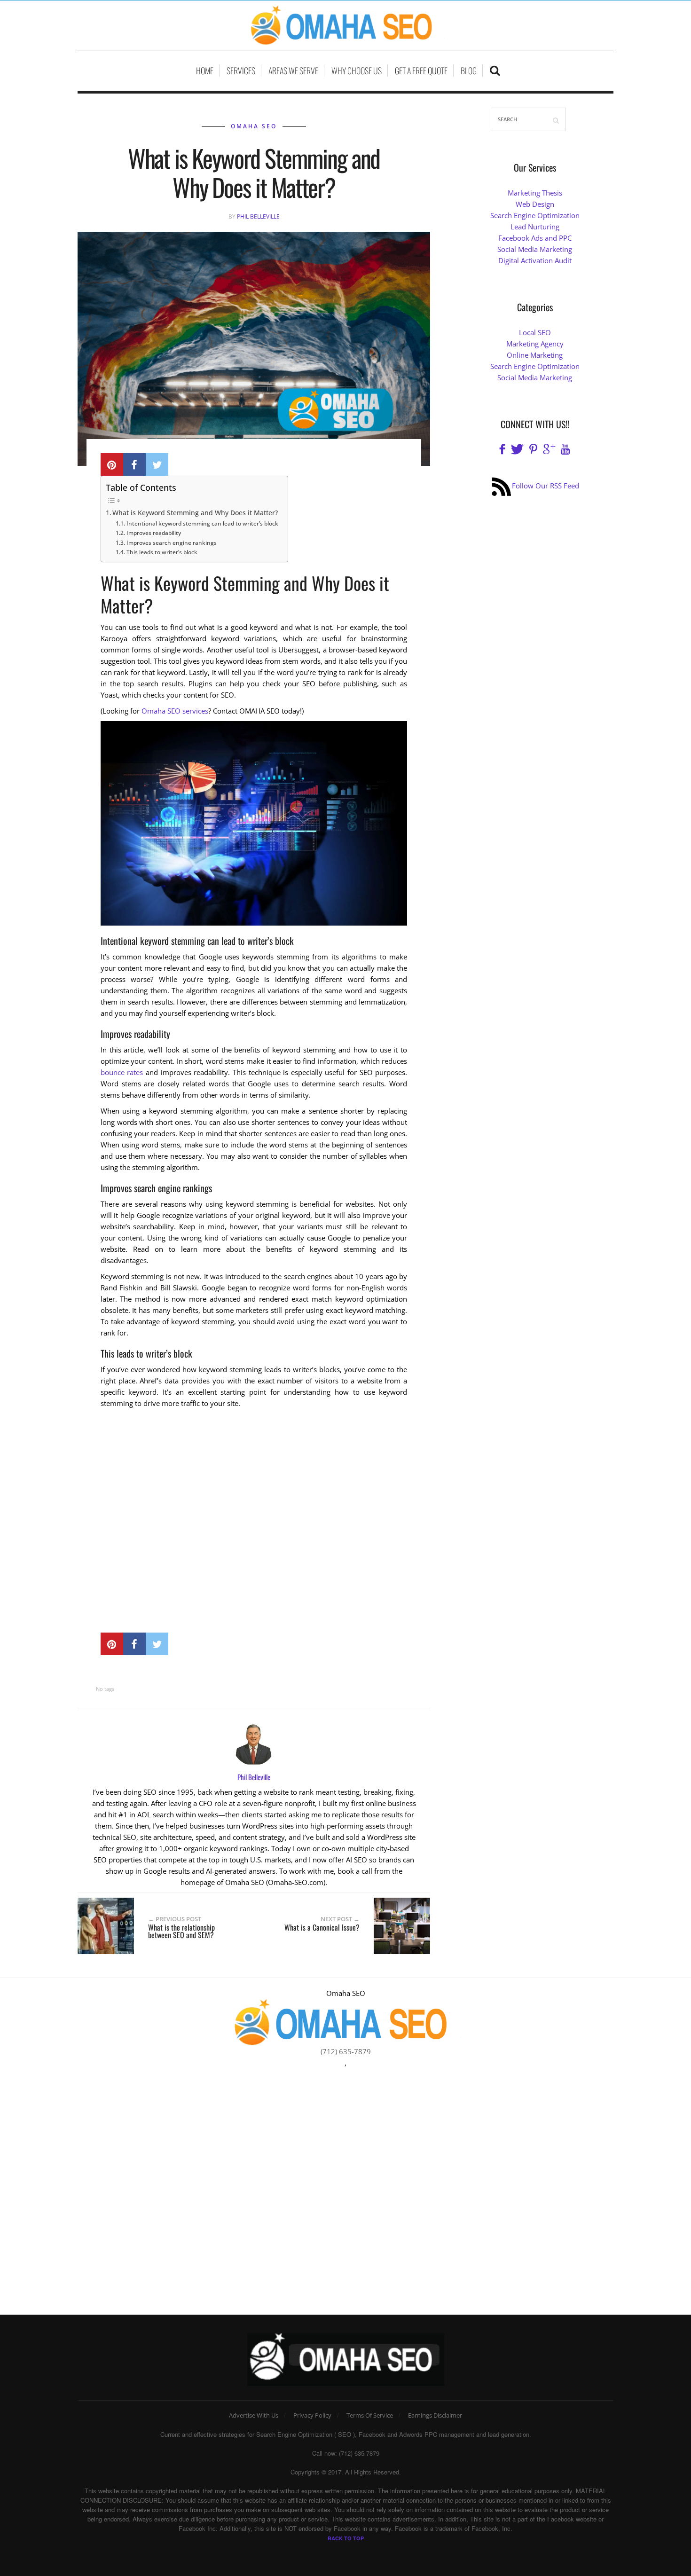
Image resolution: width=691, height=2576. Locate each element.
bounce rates (122, 1072)
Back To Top (346, 2538)
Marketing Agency (535, 344)
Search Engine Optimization (535, 215)
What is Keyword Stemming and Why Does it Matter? (195, 513)
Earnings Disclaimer (435, 2415)
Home (205, 71)
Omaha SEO (254, 126)
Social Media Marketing (535, 249)
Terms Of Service (370, 2415)
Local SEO (535, 332)
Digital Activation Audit (535, 260)
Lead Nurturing (535, 227)
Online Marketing (535, 355)
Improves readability (153, 533)
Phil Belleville (258, 216)
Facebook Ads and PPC (535, 238)
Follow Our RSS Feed (546, 486)
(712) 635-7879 (346, 2051)
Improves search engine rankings (171, 543)
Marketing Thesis (535, 193)
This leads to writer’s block (162, 552)
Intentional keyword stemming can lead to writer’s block (202, 523)
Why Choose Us (357, 71)
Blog (469, 71)
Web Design (535, 204)
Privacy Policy (312, 2415)
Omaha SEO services (175, 711)
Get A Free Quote (421, 71)
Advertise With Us (254, 2415)
